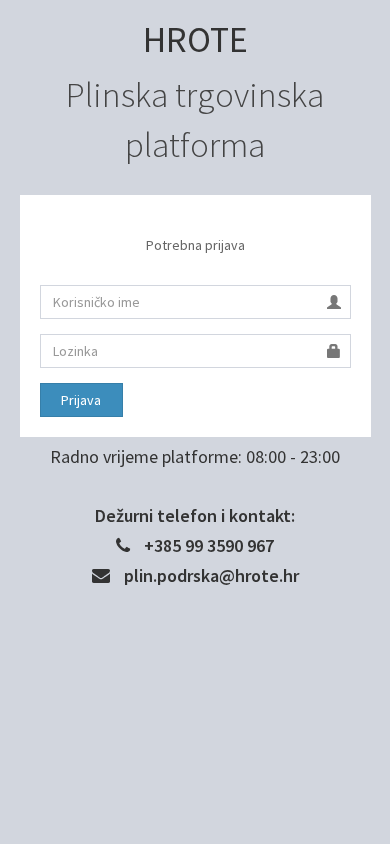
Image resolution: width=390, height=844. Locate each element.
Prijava (81, 400)
